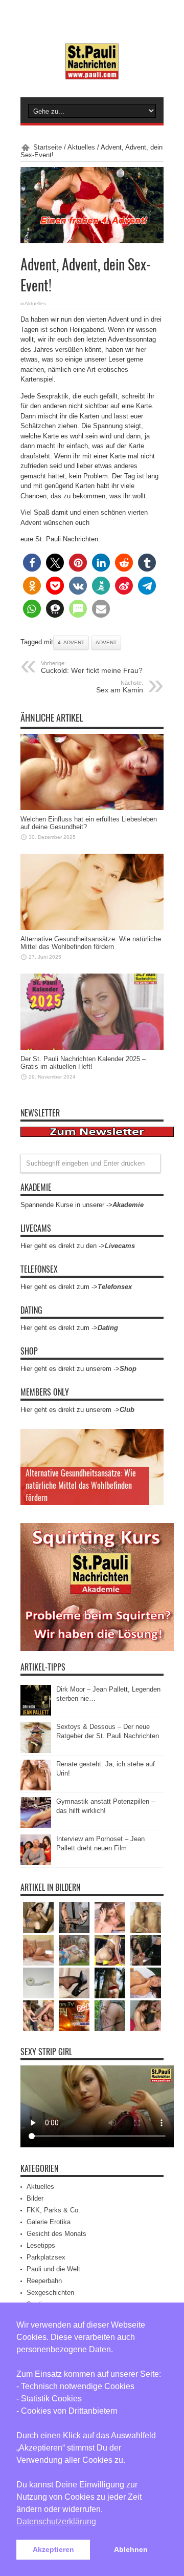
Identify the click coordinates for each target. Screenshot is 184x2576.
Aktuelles (81, 147)
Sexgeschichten (50, 2293)
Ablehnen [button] (131, 2549)
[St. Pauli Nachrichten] (92, 72)
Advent (106, 642)
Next (153, 1455)
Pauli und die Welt (53, 2269)
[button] (32, 563)
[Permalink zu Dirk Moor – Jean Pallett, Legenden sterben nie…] (36, 1713)
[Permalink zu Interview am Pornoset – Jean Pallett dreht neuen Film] (36, 1863)
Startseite (48, 147)
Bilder (35, 2198)
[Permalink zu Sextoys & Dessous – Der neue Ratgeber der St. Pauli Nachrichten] (36, 1751)
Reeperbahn (44, 2281)
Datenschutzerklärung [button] (56, 2521)
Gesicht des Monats (56, 2234)
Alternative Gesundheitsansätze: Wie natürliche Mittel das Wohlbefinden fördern (91, 943)
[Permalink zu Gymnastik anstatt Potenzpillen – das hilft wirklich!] (36, 1825)
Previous (153, 1439)
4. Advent (71, 642)
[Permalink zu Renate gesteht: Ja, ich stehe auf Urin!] (36, 1788)
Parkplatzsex (46, 2257)
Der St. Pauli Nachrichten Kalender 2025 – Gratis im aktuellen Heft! (83, 1063)
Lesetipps (41, 2245)
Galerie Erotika (49, 2222)
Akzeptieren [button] (53, 2549)
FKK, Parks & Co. (53, 2210)
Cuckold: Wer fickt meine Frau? (92, 667)
